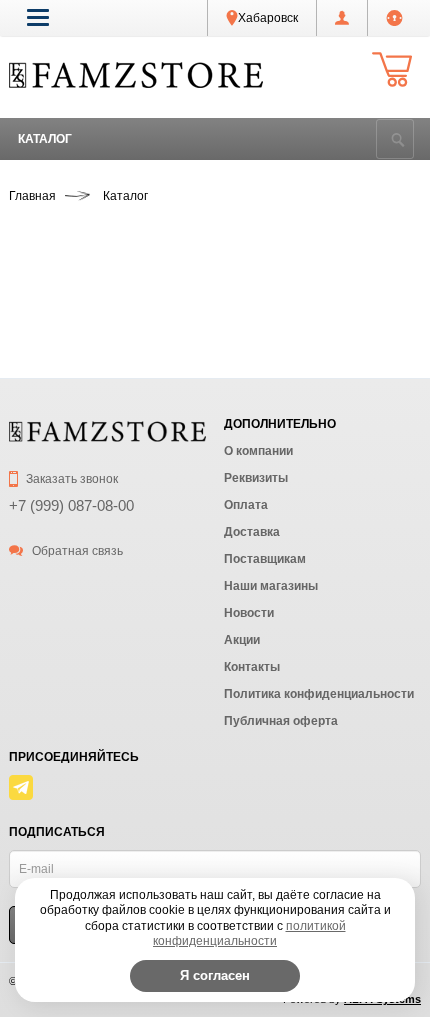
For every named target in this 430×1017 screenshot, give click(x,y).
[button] (38, 17)
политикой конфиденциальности (249, 934)
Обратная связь (76, 551)
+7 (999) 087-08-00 (71, 505)
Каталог (45, 139)
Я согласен (215, 975)
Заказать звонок (70, 479)
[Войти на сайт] (394, 18)
